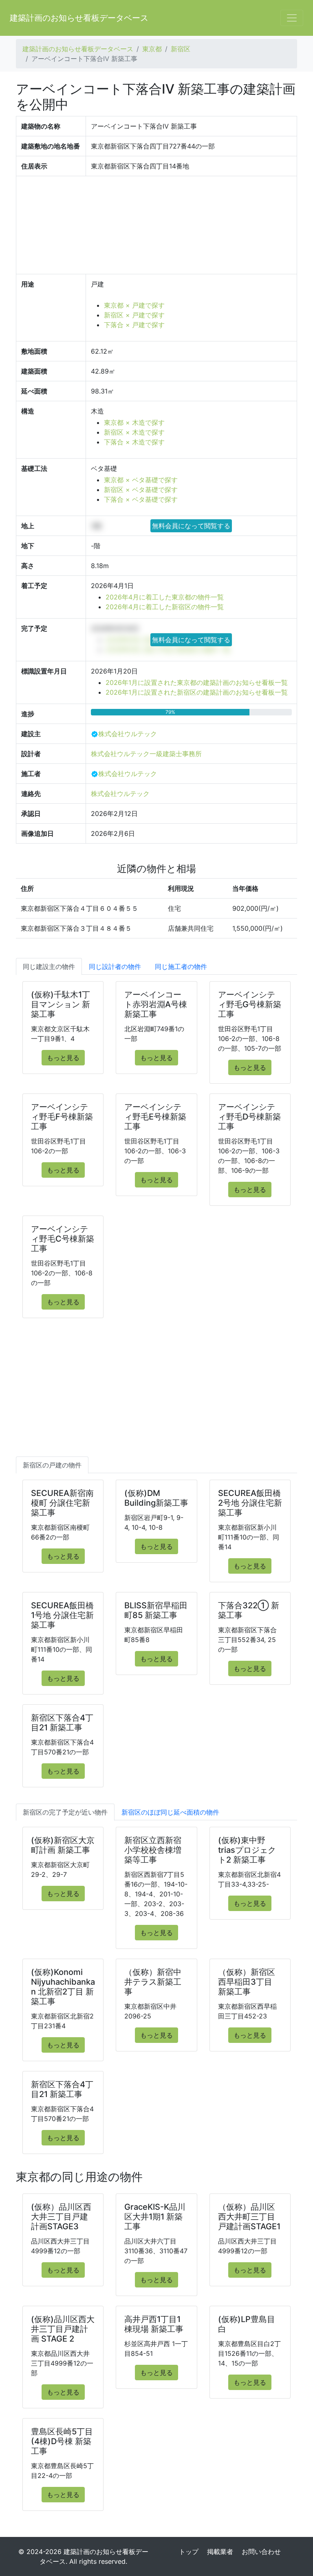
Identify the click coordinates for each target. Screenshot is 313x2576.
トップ (189, 2552)
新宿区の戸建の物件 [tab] (52, 1465)
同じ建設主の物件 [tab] (49, 967)
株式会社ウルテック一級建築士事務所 (146, 754)
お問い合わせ (261, 2552)
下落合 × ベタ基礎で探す (141, 499)
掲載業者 (220, 2552)
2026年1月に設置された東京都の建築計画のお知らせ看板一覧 (197, 682)
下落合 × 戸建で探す (134, 325)
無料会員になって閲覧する (191, 526)
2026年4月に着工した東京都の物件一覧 (165, 597)
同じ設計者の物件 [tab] (115, 967)
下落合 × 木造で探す (134, 442)
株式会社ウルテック (128, 734)
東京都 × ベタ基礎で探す (141, 480)
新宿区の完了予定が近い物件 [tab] (65, 1812)
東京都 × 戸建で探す (134, 305)
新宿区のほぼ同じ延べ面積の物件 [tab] (170, 1812)
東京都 (152, 49)
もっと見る (63, 1058)
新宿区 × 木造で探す (134, 432)
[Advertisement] (156, 1395)
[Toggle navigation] (292, 18)
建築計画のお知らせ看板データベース (79, 18)
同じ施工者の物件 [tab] (181, 967)
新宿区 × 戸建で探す (134, 315)
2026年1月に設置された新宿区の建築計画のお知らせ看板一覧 (197, 692)
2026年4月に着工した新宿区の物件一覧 (165, 607)
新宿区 (181, 49)
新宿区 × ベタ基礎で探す (141, 490)
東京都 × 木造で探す (134, 422)
